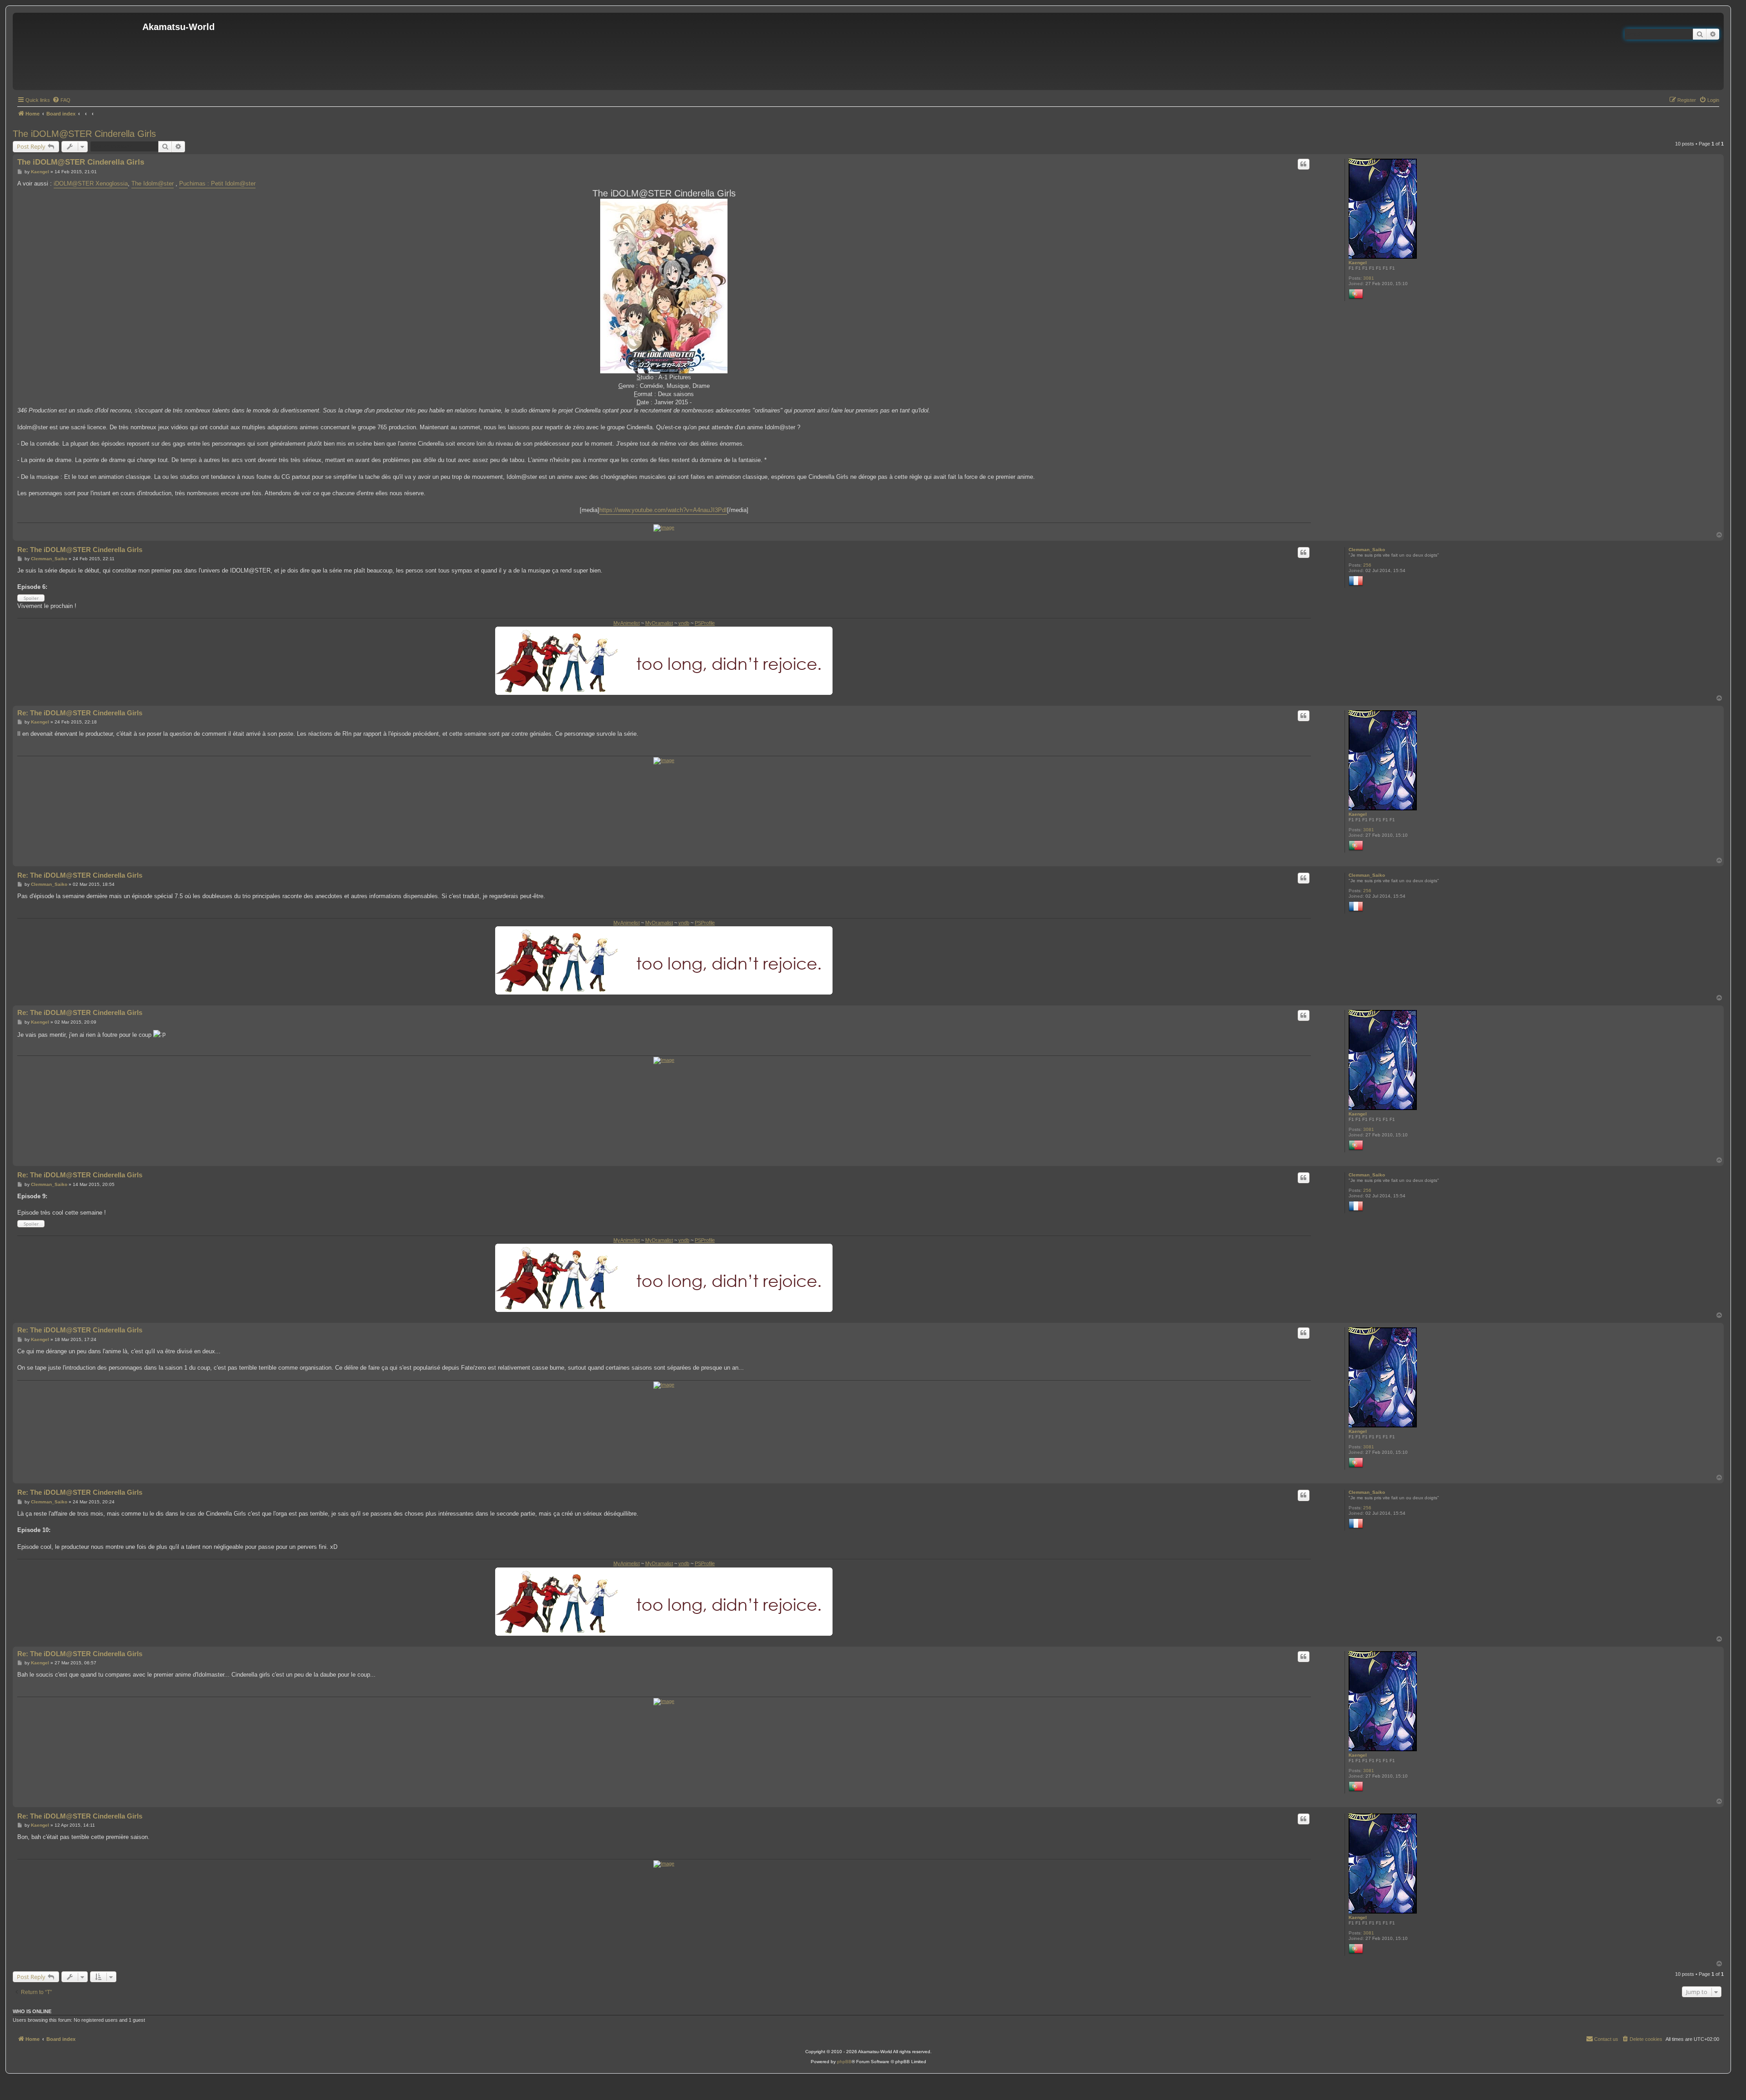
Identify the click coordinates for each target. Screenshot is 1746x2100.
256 (1367, 565)
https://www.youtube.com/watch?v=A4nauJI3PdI (663, 510)
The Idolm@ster (153, 183)
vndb (684, 623)
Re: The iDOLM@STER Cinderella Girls (80, 550)
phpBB (844, 2062)
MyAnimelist (627, 623)
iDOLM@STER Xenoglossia (91, 183)
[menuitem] (61, 100)
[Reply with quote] (1304, 164)
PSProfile (705, 623)
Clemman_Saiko (1367, 550)
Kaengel (1358, 263)
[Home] (79, 51)
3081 (1369, 278)
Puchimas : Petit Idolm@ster (217, 183)
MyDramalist (659, 623)
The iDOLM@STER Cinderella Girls (84, 134)
